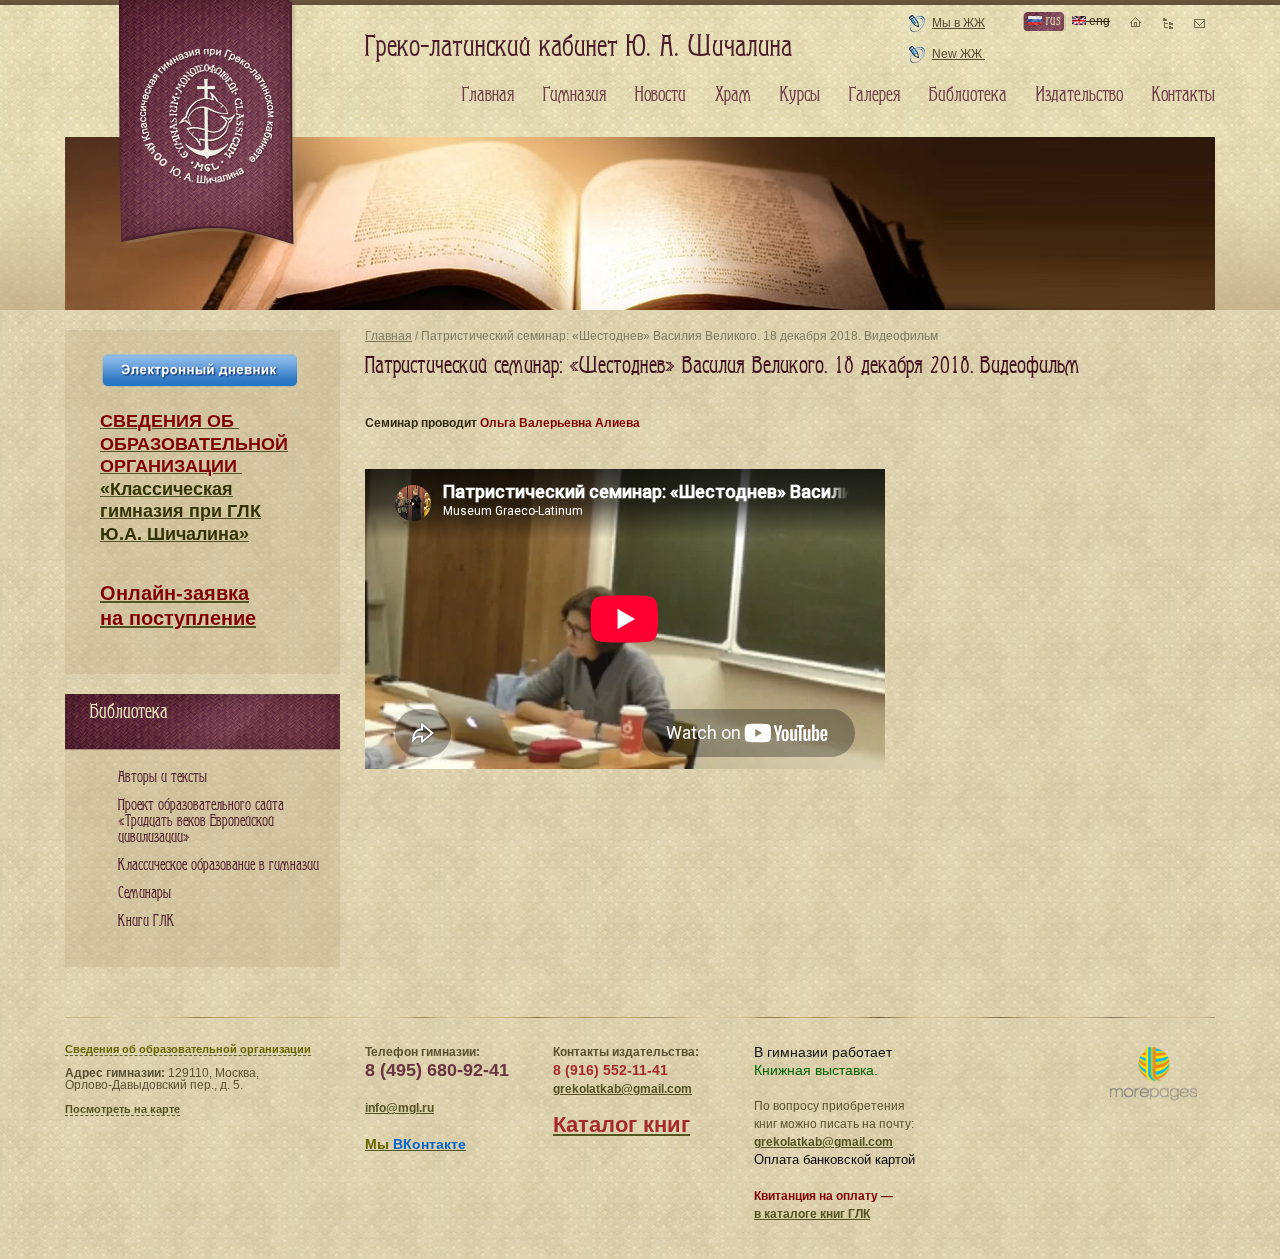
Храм (733, 95)
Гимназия (574, 95)
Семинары (144, 893)
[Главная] (208, 124)
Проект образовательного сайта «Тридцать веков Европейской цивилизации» (201, 821)
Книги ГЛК (146, 921)
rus (1051, 20)
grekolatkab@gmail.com (622, 1089)
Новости (660, 95)
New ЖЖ (958, 54)
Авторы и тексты (162, 777)
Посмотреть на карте (122, 1109)
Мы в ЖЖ (958, 23)
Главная (388, 336)
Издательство (1079, 95)
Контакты (1183, 95)
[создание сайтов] (1153, 1074)
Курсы (800, 95)
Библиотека (968, 95)
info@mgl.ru (399, 1108)
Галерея (874, 95)
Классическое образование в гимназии (218, 865)
